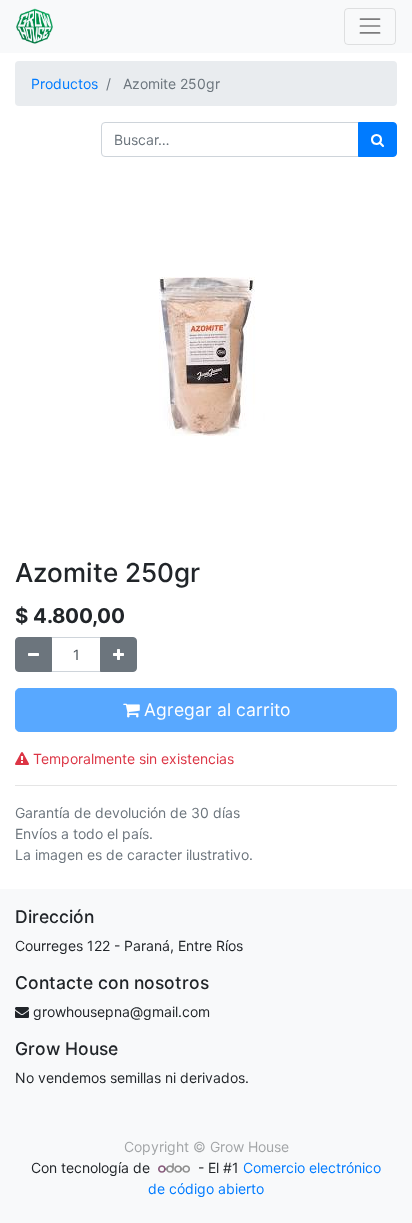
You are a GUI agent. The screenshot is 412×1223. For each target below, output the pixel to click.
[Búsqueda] (377, 139)
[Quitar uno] (33, 654)
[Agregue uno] (118, 654)
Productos (64, 83)
